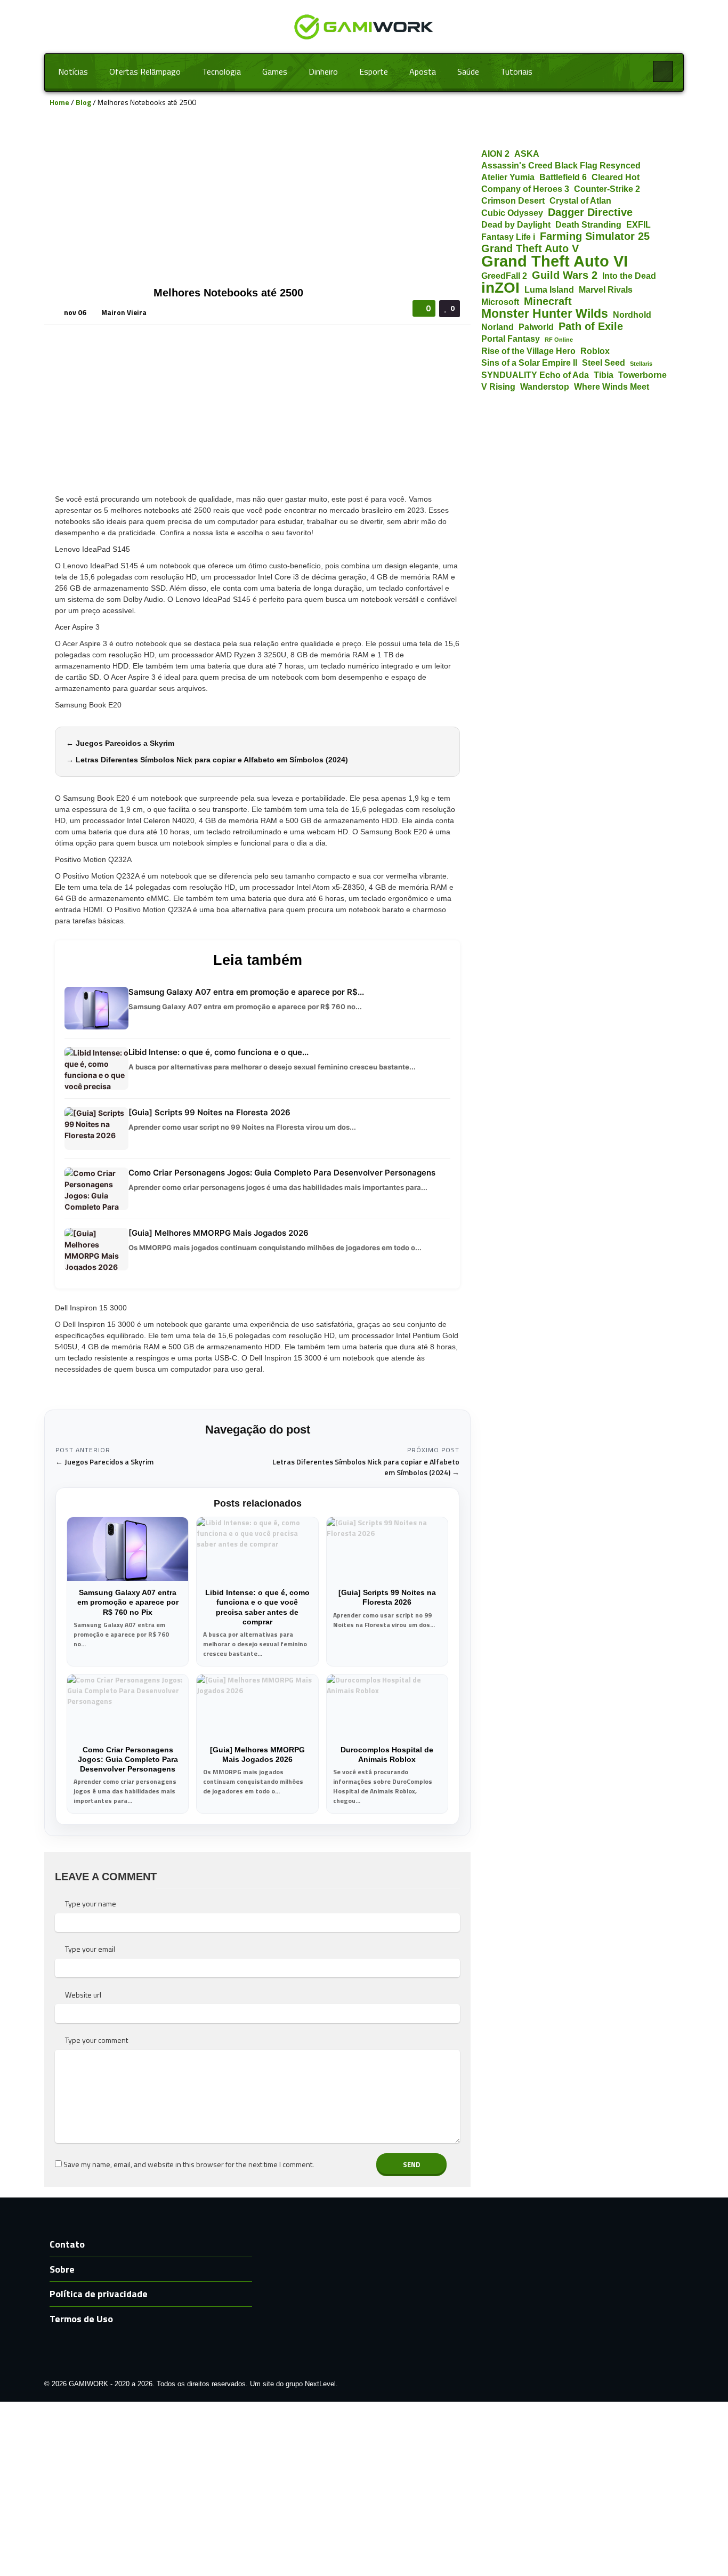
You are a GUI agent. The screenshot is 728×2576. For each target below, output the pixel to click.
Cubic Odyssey (512, 213)
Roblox (595, 351)
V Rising (498, 387)
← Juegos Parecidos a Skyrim (104, 1462)
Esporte (374, 71)
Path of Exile (591, 327)
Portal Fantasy (511, 339)
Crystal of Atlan (580, 200)
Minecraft (548, 301)
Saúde (468, 71)
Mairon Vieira (124, 312)
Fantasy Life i (508, 237)
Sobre (62, 2269)
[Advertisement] (257, 202)
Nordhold (632, 315)
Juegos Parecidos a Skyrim (125, 743)
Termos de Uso (81, 2319)
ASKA (527, 154)
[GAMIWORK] (364, 26)
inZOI (500, 288)
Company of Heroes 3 (525, 189)
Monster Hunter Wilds (545, 314)
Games (275, 71)
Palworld (536, 327)
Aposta (423, 71)
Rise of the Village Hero (528, 351)
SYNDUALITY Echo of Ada (535, 375)
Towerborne (642, 375)
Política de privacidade (99, 2294)
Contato (67, 2244)
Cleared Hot (616, 177)
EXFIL (638, 224)
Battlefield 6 (563, 177)
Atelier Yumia (508, 177)
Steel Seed (604, 363)
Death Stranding (588, 224)
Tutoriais (516, 71)
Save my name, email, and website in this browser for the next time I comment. (189, 2164)
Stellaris (641, 364)
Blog (83, 102)
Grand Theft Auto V (530, 249)
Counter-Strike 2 (607, 189)
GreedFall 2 (504, 276)
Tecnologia (221, 71)
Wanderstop (545, 387)
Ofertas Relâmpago (145, 71)
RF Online (559, 340)
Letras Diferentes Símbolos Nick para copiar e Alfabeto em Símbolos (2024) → (366, 1467)
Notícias (73, 71)
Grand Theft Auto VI (555, 261)
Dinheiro (323, 71)
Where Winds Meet (612, 387)
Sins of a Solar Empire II (529, 363)
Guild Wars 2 (565, 275)
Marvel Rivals (606, 289)
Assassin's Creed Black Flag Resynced (561, 165)
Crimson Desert (513, 200)
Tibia (604, 375)
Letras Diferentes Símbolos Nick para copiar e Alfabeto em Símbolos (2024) (212, 760)
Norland (498, 327)
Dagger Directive (590, 212)
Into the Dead (629, 276)
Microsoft (500, 302)
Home (59, 102)
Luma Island (549, 289)
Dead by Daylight (516, 224)
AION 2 (495, 154)
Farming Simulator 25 (595, 236)
